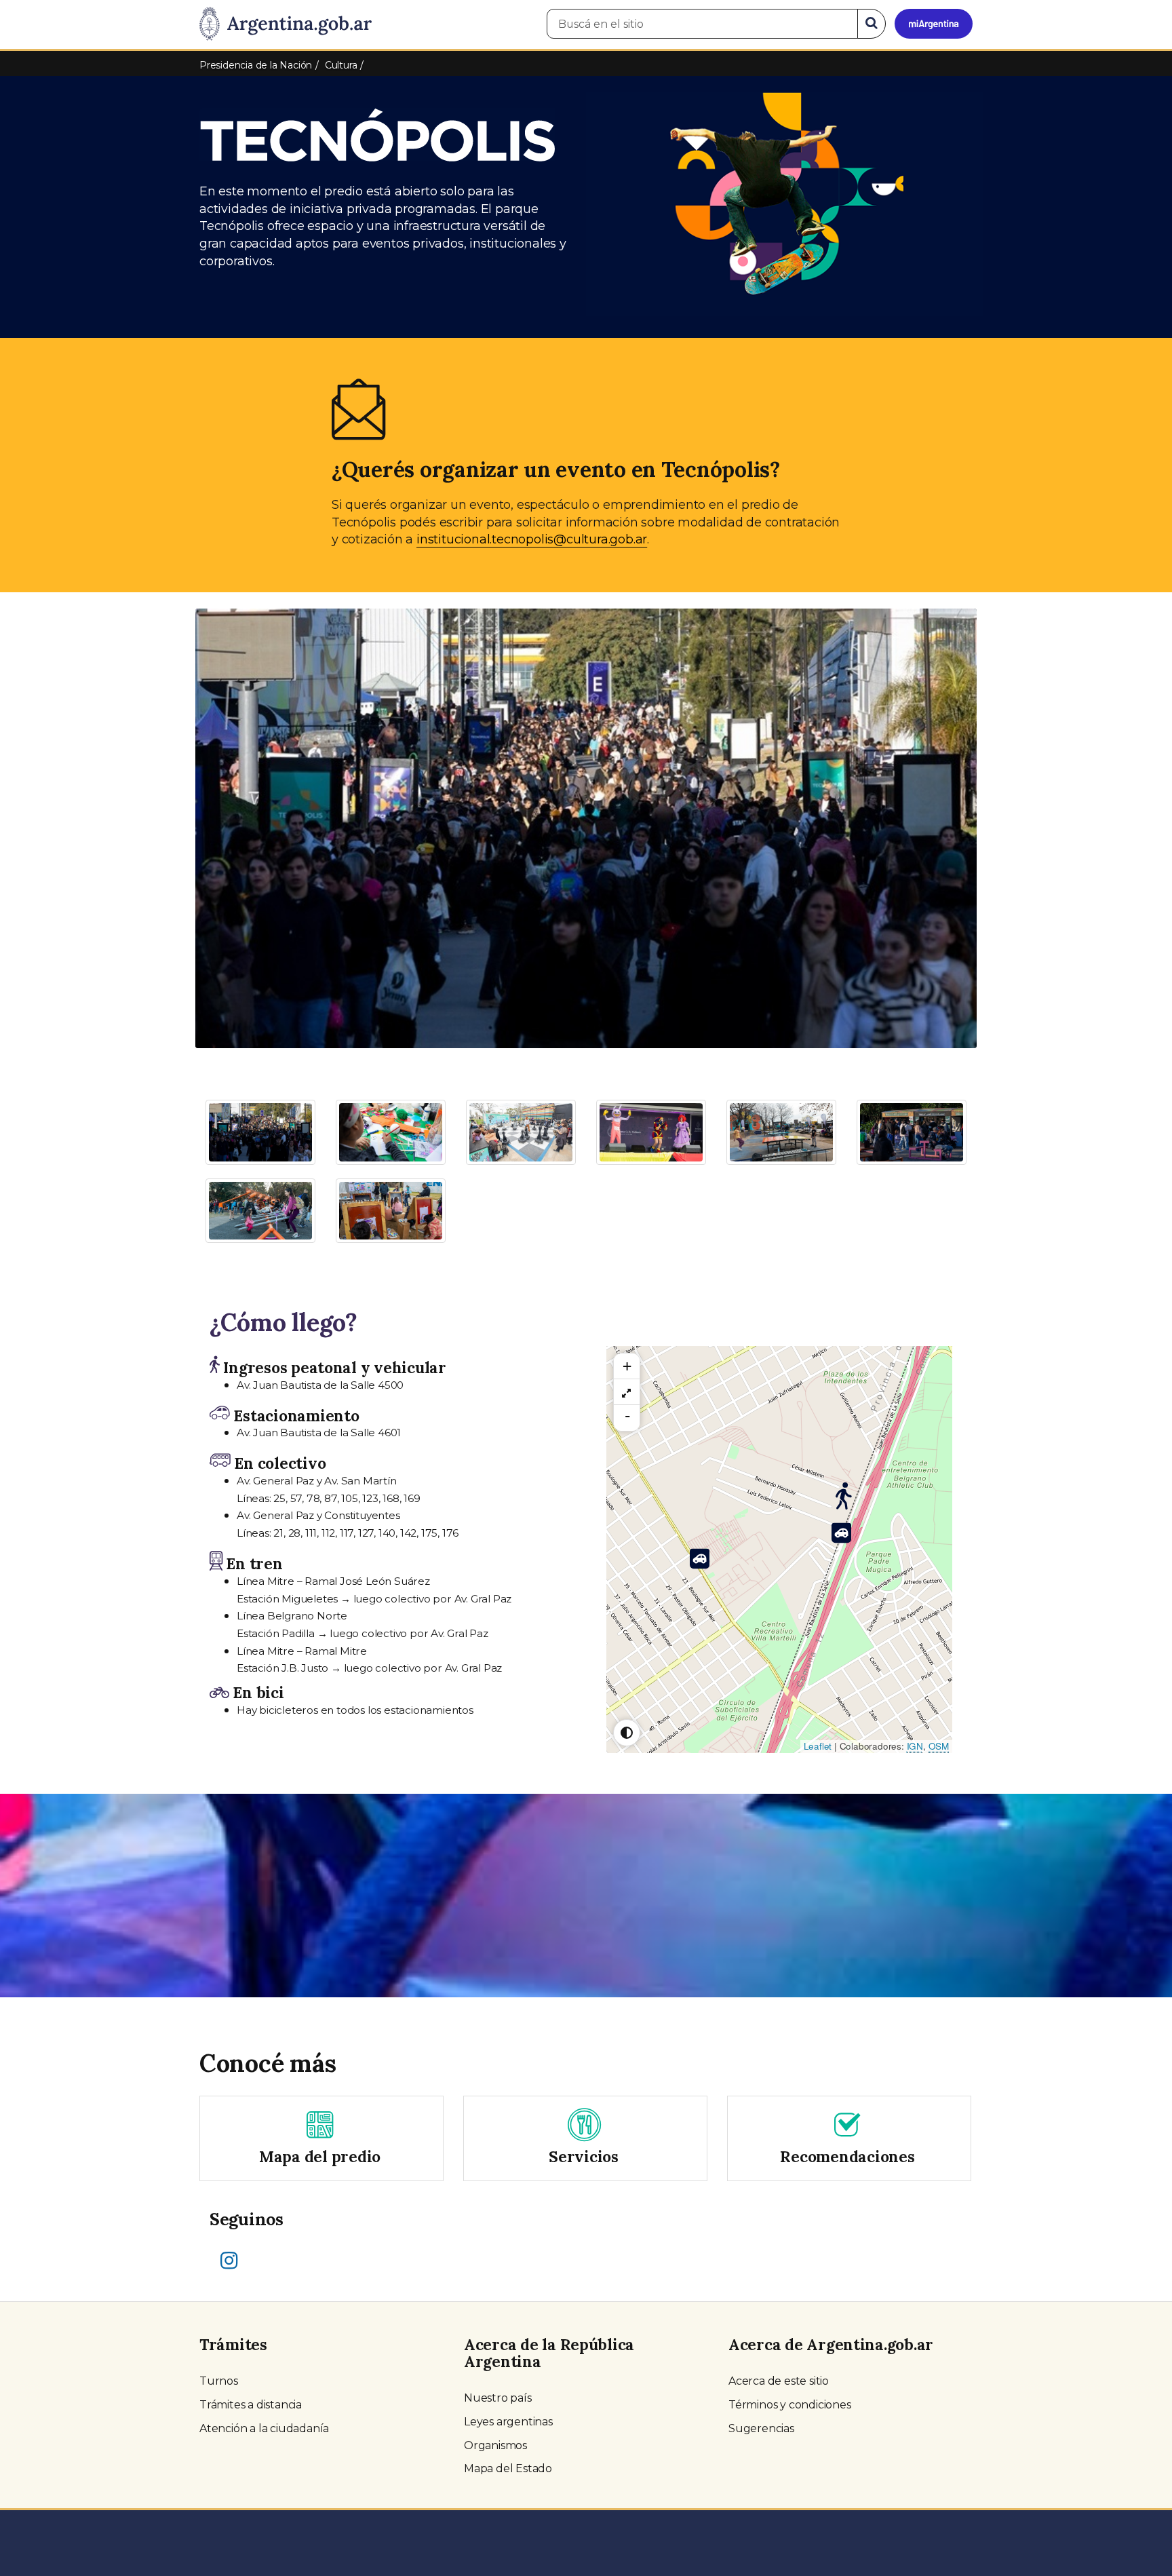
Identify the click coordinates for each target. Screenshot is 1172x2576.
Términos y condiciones (790, 2405)
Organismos (495, 2445)
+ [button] (627, 1366)
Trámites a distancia (251, 2405)
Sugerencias (761, 2428)
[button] (254, 757)
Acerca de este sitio (779, 2381)
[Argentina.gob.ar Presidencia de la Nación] (286, 24)
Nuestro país (498, 2398)
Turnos (219, 2381)
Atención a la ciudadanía (264, 2428)
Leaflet (818, 1746)
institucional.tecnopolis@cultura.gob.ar (532, 539)
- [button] (627, 1416)
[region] (627, 1392)
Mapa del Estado (508, 2468)
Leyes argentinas (508, 2422)
